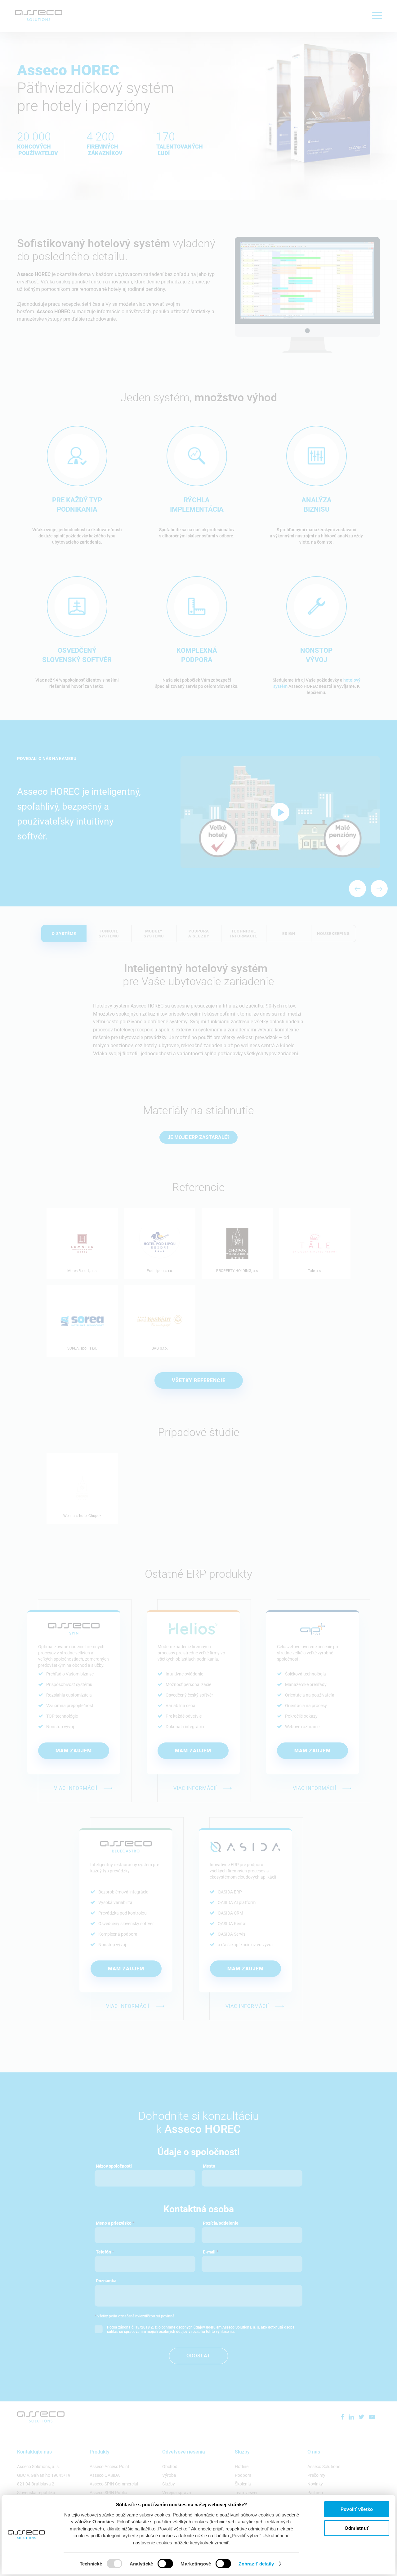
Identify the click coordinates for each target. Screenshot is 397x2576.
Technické (91, 2564)
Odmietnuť (357, 2528)
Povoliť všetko (357, 2509)
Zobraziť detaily (256, 2564)
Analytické (141, 2564)
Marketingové (196, 2564)
